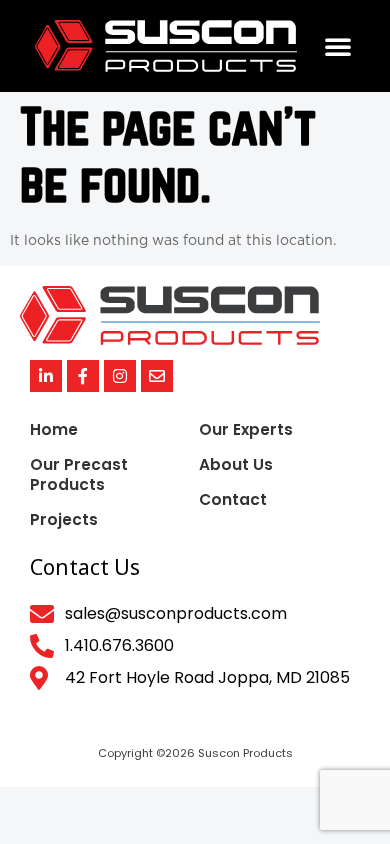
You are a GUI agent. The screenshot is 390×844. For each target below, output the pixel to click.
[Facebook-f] (83, 376)
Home (54, 429)
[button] (338, 46)
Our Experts (246, 429)
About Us (236, 464)
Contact (233, 499)
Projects (64, 519)
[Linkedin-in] (46, 376)
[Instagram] (120, 376)
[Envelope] (157, 376)
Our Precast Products (79, 474)
